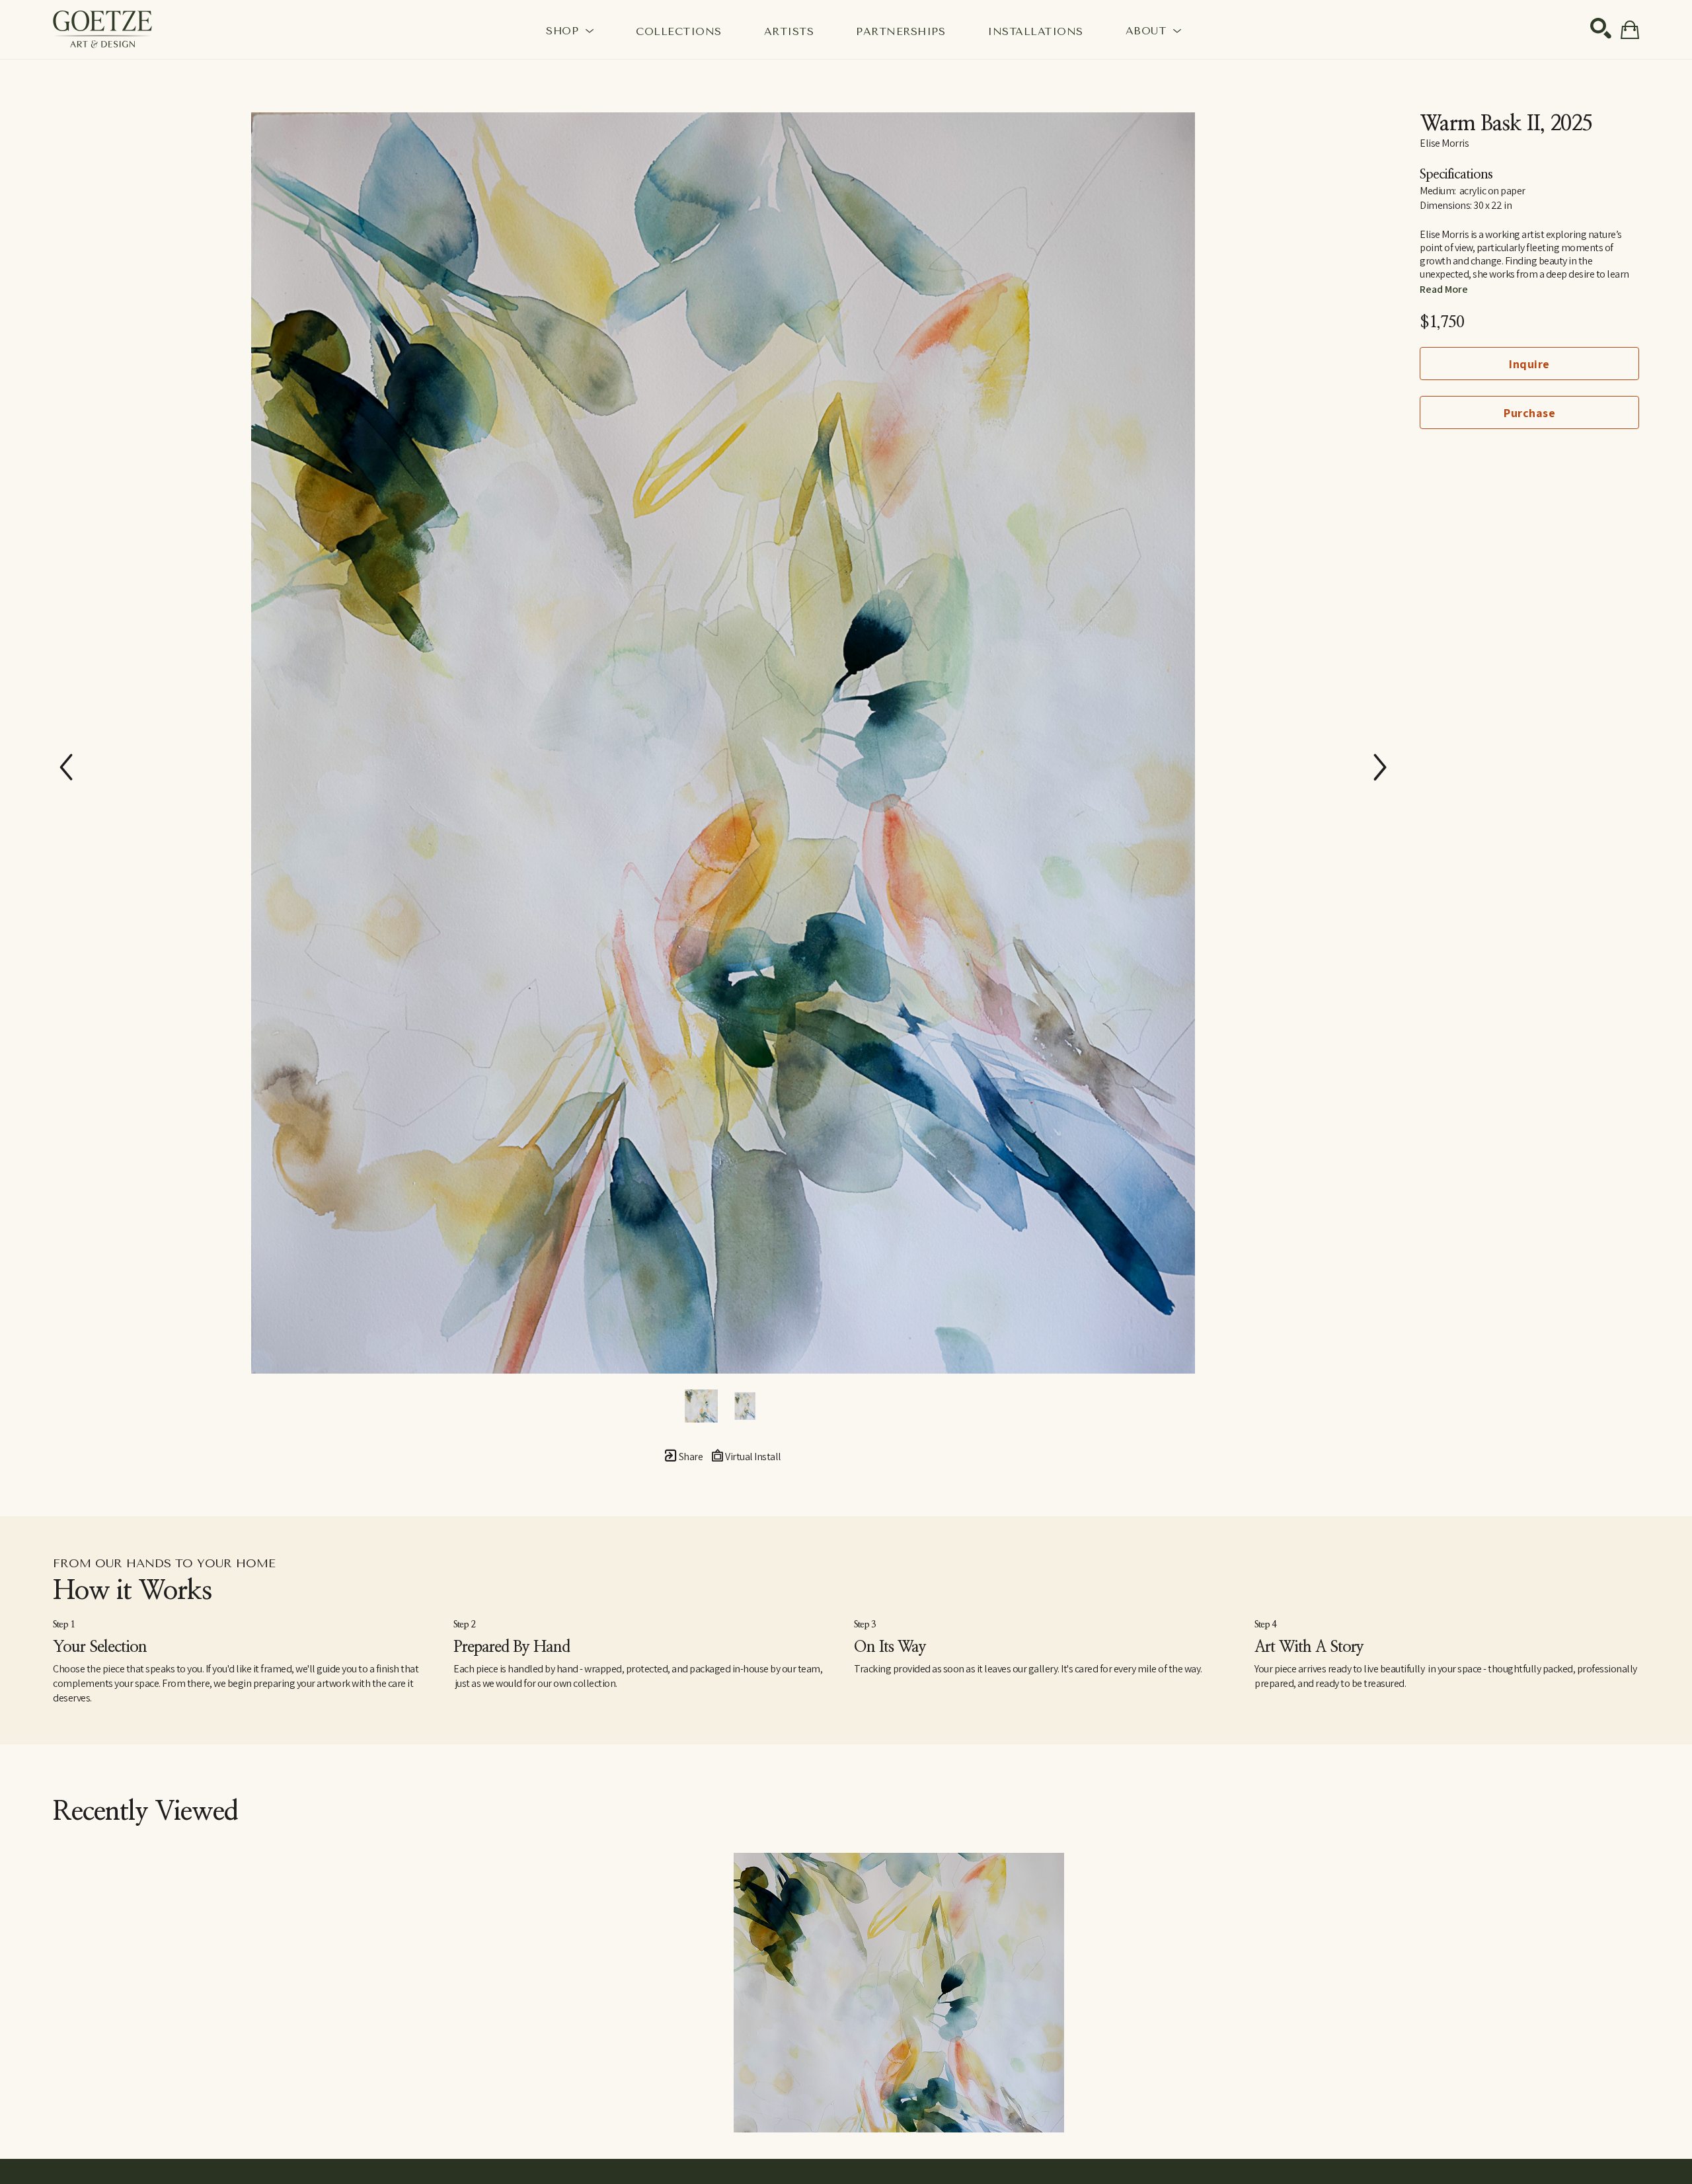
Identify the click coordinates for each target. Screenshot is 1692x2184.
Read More (1444, 289)
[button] (570, 30)
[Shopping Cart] (1630, 30)
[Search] (1601, 28)
